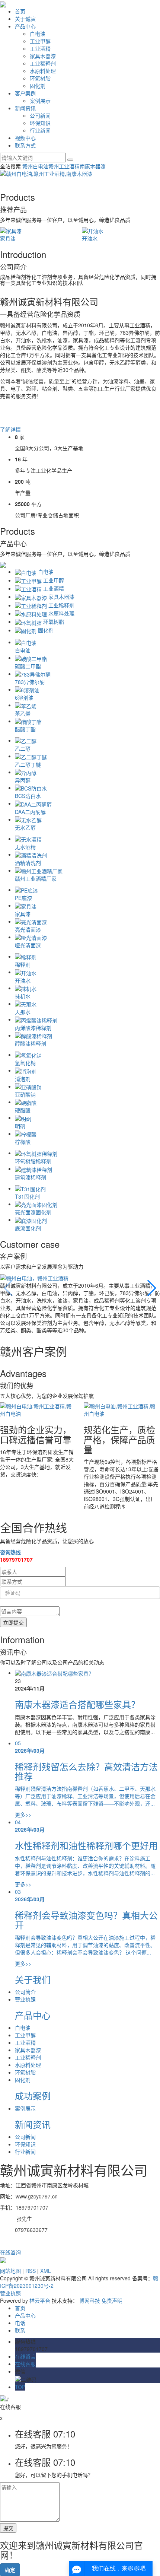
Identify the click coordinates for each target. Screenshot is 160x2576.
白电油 (38, 34)
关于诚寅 (25, 19)
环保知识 (40, 123)
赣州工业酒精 (64, 166)
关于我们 (33, 1979)
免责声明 (112, 2300)
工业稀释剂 (43, 63)
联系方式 (25, 145)
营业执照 (25, 1999)
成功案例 (33, 2095)
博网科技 (90, 2300)
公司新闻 (40, 115)
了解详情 (10, 429)
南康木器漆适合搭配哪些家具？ (77, 1704)
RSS (31, 2271)
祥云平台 (40, 2300)
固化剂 (38, 86)
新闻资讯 (25, 108)
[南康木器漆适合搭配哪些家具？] (54, 1673)
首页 (20, 11)
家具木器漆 (43, 56)
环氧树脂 (40, 78)
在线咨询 (10, 2252)
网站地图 (10, 2271)
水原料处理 (43, 71)
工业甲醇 (40, 41)
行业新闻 (40, 130)
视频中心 (25, 138)
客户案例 (25, 93)
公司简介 (25, 1992)
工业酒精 (40, 48)
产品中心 (25, 26)
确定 (10, 2570)
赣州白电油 (35, 166)
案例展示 (40, 101)
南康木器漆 (93, 166)
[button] (151, 1288)
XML (46, 2271)
